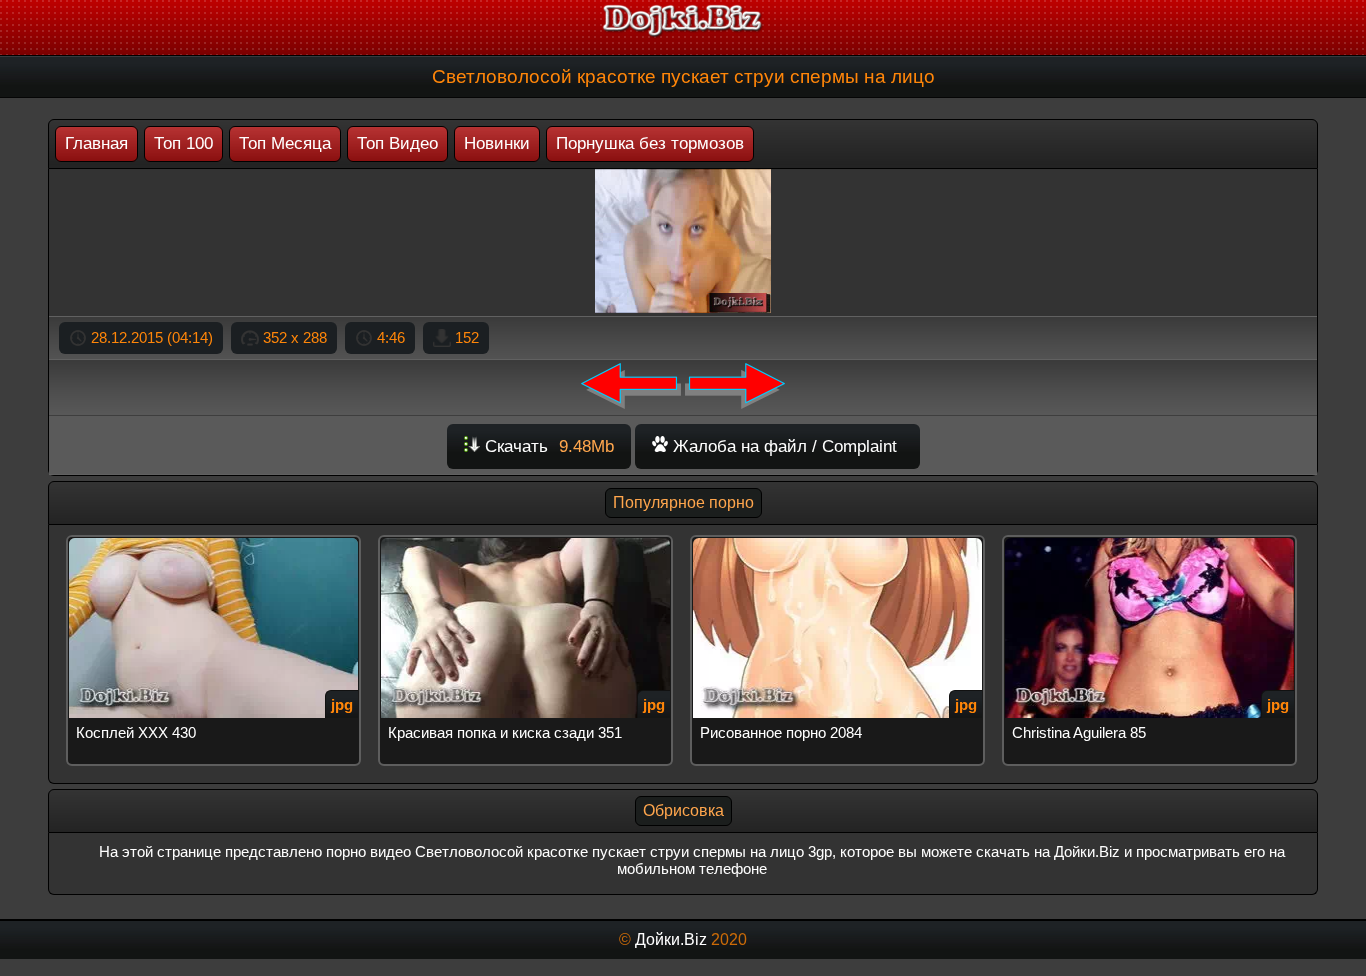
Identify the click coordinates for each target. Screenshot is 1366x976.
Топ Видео (397, 143)
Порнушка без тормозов (650, 143)
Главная (96, 143)
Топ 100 (183, 143)
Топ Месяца (285, 143)
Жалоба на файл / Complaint (782, 446)
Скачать (547, 446)
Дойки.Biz (671, 939)
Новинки (497, 143)
